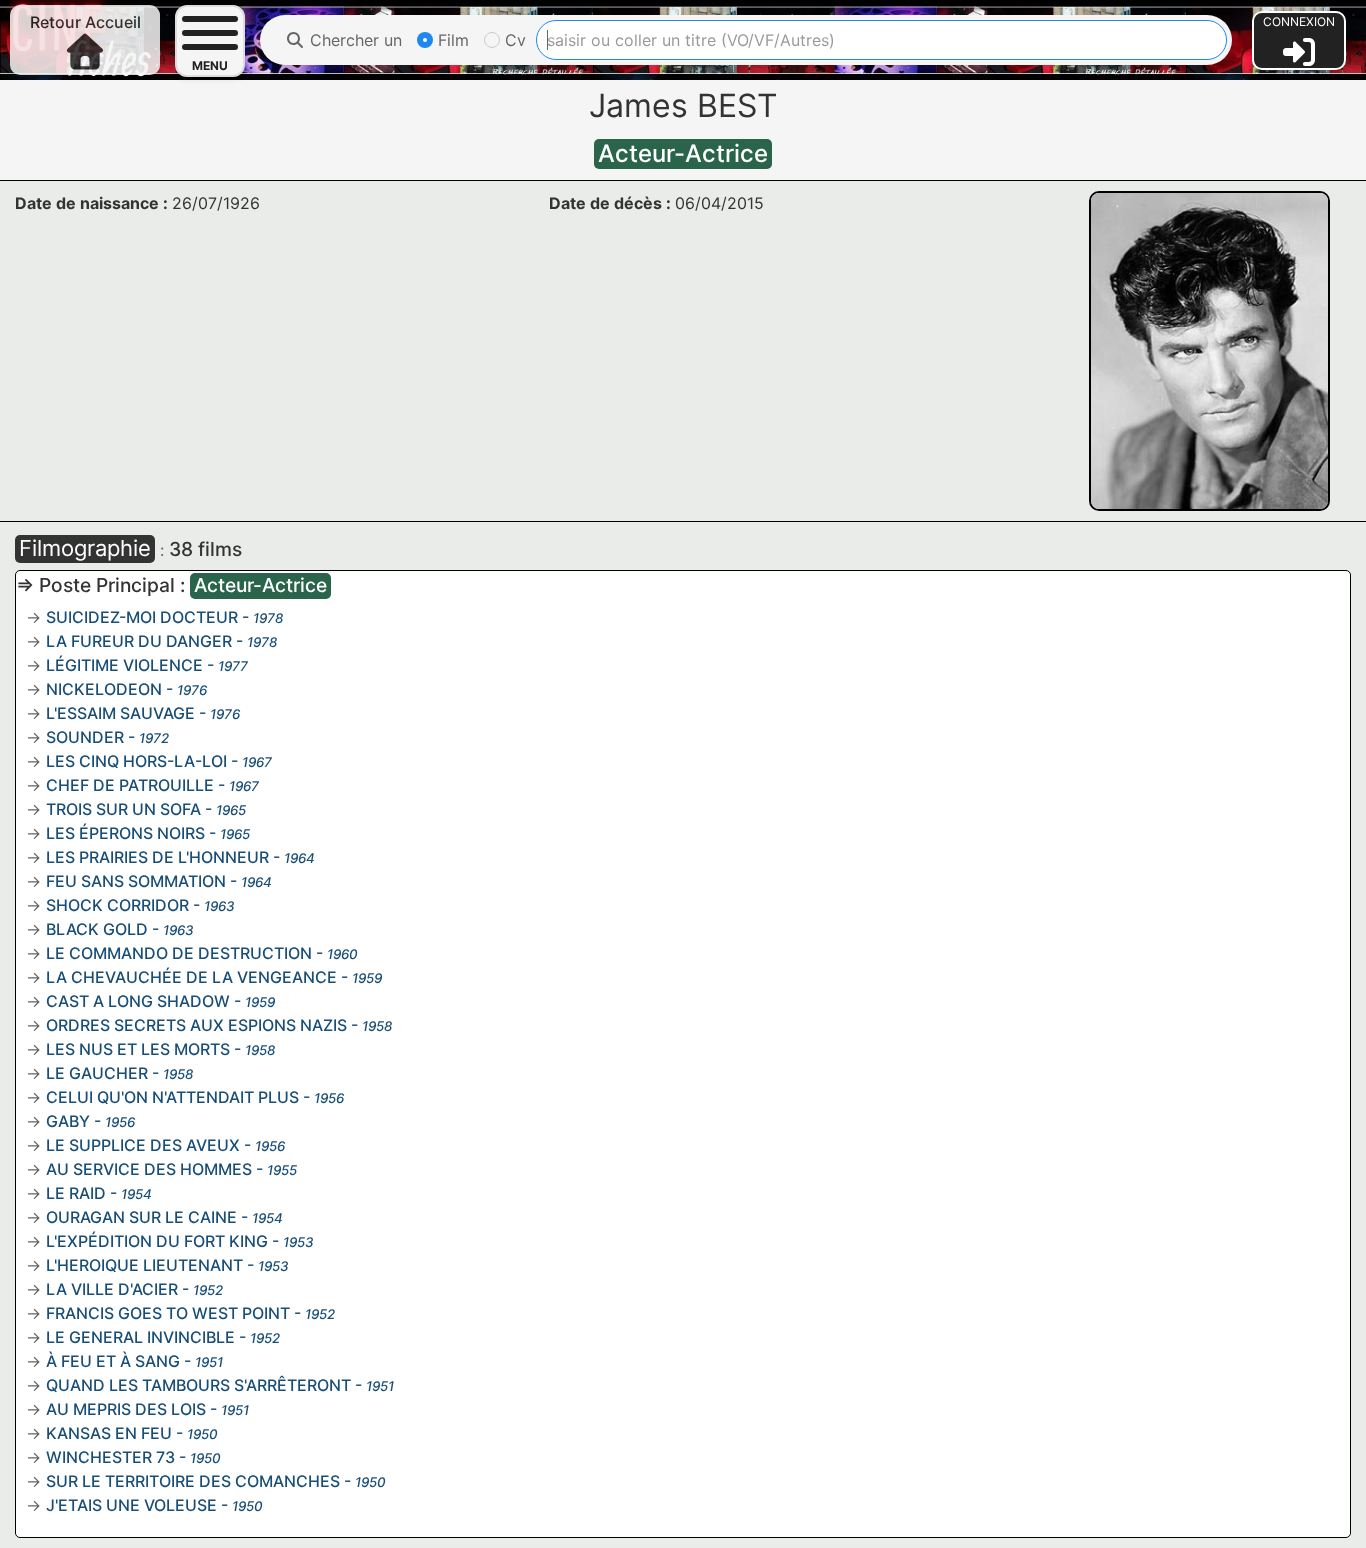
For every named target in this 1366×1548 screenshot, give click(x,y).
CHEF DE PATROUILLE (130, 785)
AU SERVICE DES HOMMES (149, 1169)
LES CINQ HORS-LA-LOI (136, 761)
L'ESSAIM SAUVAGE (120, 713)
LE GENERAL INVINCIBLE (140, 1337)
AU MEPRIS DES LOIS (126, 1409)
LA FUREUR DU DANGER (139, 641)
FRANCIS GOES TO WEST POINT (168, 1313)
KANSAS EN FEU (109, 1433)
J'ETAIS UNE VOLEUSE (131, 1505)
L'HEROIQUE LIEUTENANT (144, 1265)
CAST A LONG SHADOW (138, 1001)
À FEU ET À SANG (113, 1361)
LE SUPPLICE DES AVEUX (143, 1145)
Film (451, 40)
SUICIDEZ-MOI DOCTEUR (142, 617)
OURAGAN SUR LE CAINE (141, 1217)
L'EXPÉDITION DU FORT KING (157, 1241)
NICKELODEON (104, 689)
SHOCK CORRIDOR (117, 905)
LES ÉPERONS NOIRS (125, 833)
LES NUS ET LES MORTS (138, 1049)
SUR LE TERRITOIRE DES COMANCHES (193, 1481)
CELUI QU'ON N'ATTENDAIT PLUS (172, 1097)
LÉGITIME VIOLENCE (124, 665)
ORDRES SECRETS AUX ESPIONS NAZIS (196, 1025)
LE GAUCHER (97, 1073)
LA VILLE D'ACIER (112, 1289)
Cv (513, 40)
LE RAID (76, 1193)
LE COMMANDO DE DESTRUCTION (179, 953)
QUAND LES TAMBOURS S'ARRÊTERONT (198, 1385)
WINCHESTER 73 (110, 1457)
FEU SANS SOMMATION (136, 881)
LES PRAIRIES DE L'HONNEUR (157, 857)
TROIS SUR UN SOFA (123, 809)
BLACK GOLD (97, 929)
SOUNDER (85, 737)
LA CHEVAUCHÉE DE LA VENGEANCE (191, 977)
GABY (68, 1121)
